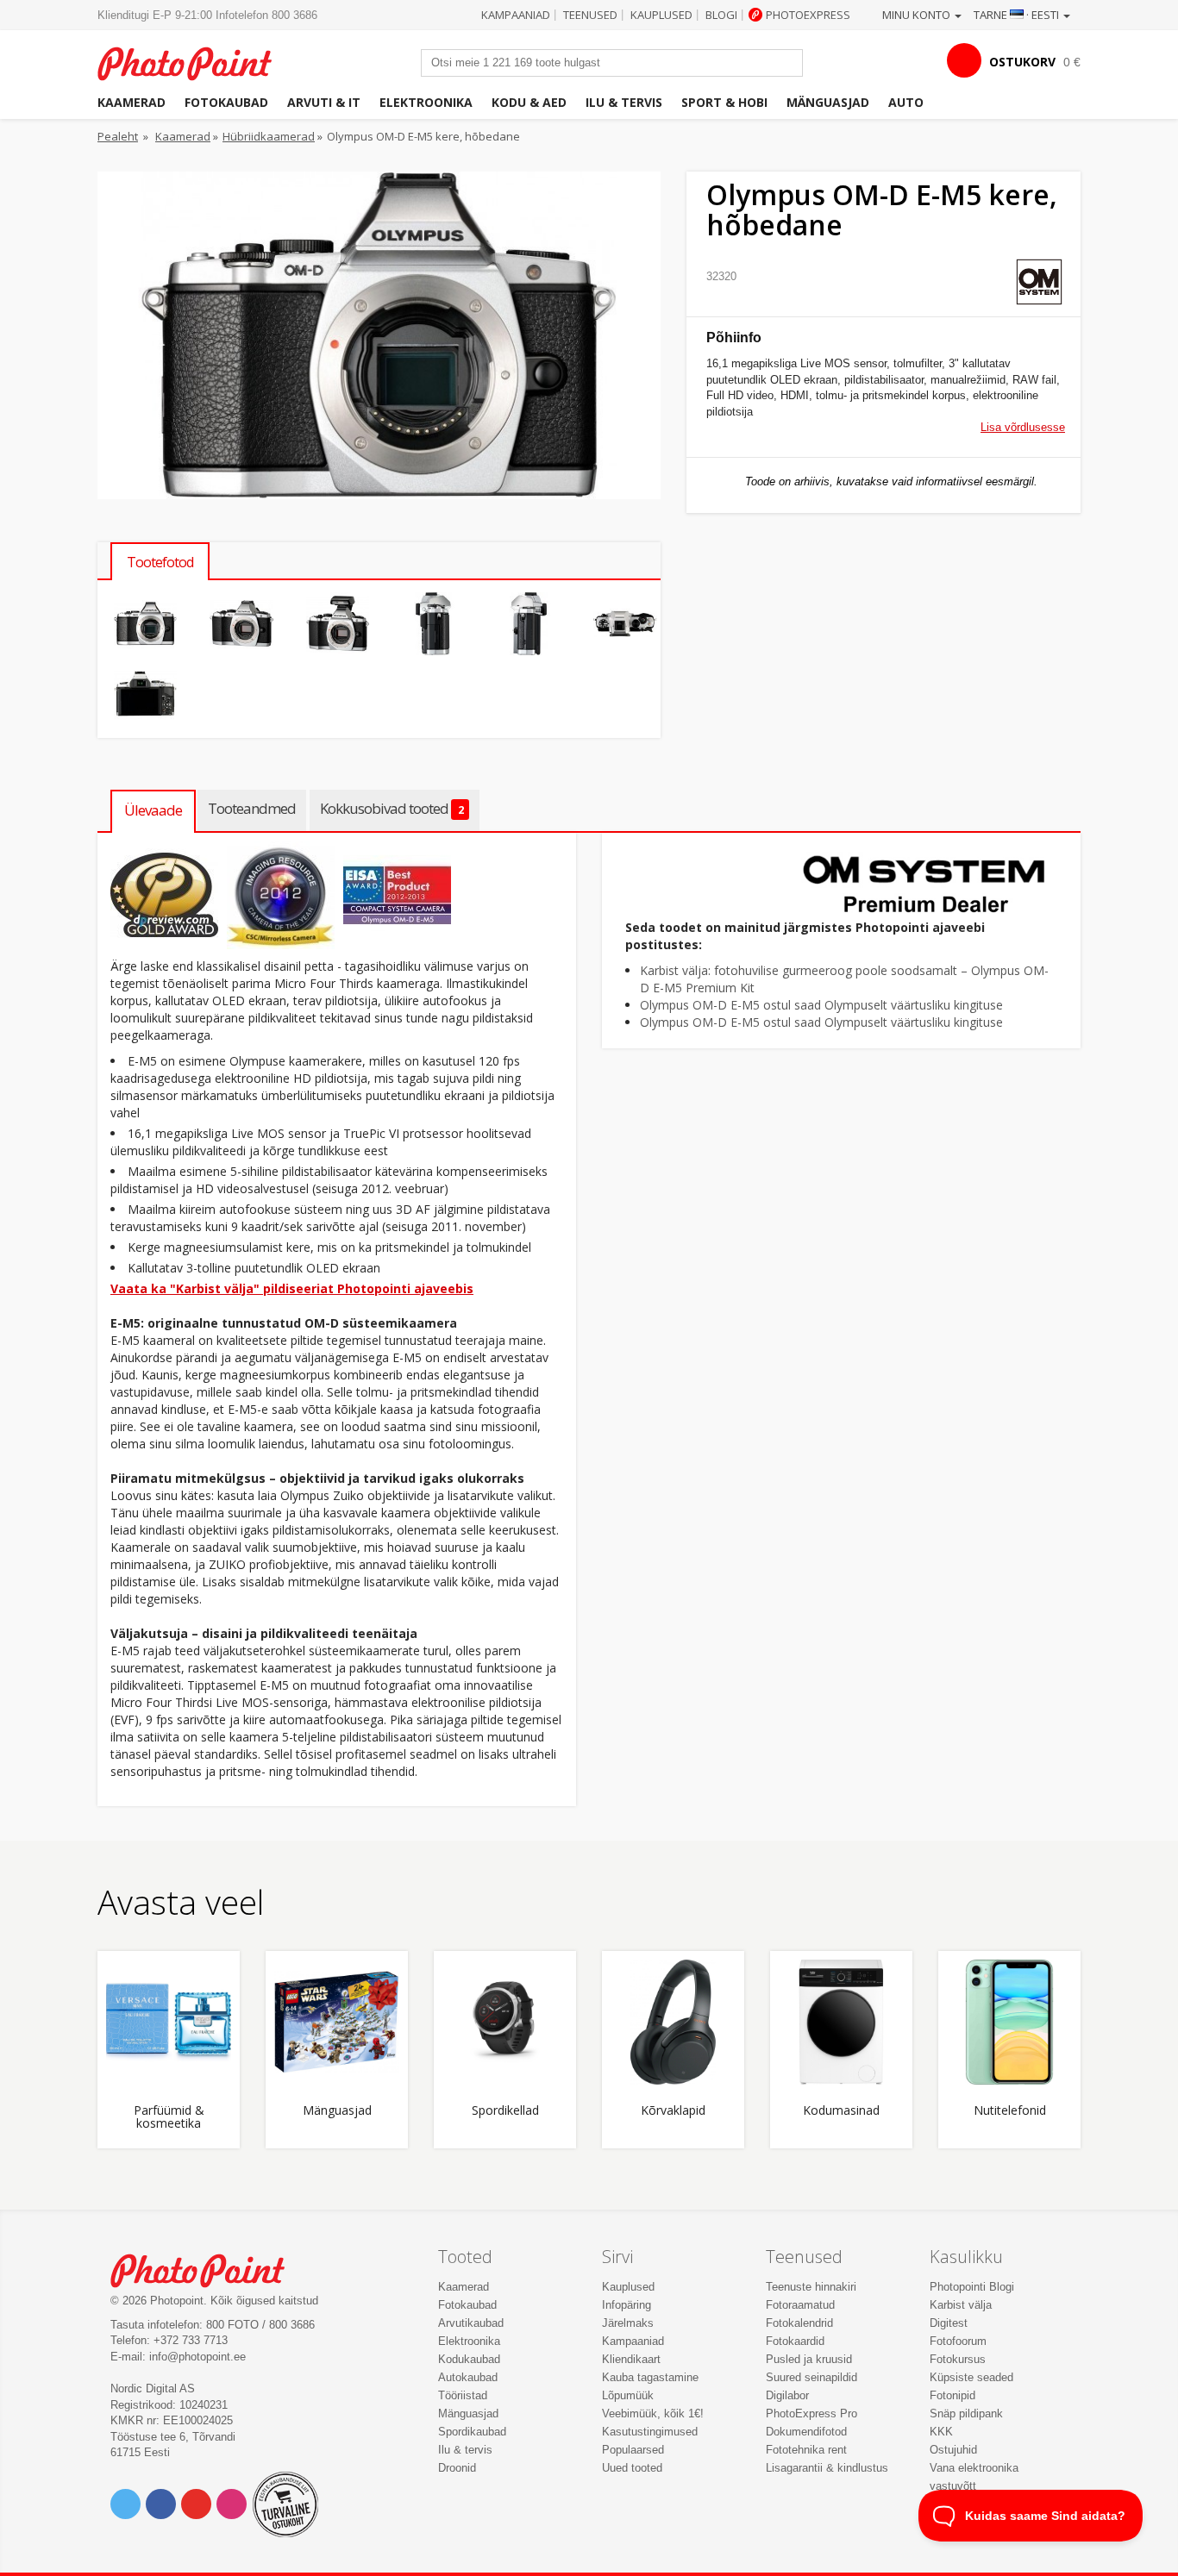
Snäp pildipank (966, 2413)
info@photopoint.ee (197, 2357)
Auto (906, 102)
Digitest (949, 2323)
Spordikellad (505, 2111)
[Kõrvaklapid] (673, 2022)
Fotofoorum (958, 2341)
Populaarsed (633, 2450)
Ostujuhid (953, 2450)
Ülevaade (153, 810)
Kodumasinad (841, 2111)
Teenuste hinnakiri (811, 2287)
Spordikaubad (472, 2432)
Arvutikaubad (471, 2323)
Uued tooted (632, 2468)
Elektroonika (426, 102)
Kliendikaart (631, 2359)
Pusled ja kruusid (809, 2359)
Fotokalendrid (799, 2323)
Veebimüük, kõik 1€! (653, 2413)
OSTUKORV (1022, 62)
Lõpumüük (628, 2395)
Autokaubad (468, 2377)
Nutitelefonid (1010, 2111)
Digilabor (787, 2395)
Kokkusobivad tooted (392, 808)
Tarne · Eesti (1018, 15)
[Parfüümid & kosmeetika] (169, 2022)
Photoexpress (808, 15)
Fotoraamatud (800, 2305)
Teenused (590, 15)
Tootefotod (160, 562)
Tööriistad (463, 2395)
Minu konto (918, 15)
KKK (941, 2432)
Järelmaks (628, 2323)
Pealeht (118, 136)
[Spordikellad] (505, 2022)
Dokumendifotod (806, 2432)
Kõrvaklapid (673, 2111)
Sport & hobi (724, 102)
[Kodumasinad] (841, 2022)
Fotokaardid (795, 2341)
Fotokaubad (226, 102)
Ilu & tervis (624, 102)
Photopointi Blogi (972, 2287)
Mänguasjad (828, 102)
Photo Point (208, 2269)
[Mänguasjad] (337, 2022)
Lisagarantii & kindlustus (827, 2468)
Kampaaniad (516, 15)
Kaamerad (132, 102)
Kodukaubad (469, 2359)
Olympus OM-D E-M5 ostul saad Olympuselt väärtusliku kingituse (821, 1005)
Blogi (721, 15)
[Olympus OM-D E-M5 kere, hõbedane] (145, 624)
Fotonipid (952, 2395)
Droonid (457, 2468)
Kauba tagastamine (650, 2377)
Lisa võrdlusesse (1023, 427)
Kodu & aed (529, 102)
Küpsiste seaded (971, 2377)
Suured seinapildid (811, 2377)
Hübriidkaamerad (269, 136)
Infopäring (627, 2305)
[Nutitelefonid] (1009, 2022)
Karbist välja (961, 2305)
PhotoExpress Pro (811, 2413)
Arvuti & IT (324, 102)
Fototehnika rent (806, 2450)
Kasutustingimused (650, 2432)
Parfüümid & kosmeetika (169, 2117)
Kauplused (661, 15)
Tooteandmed (252, 808)
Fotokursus (958, 2359)
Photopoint (195, 62)
